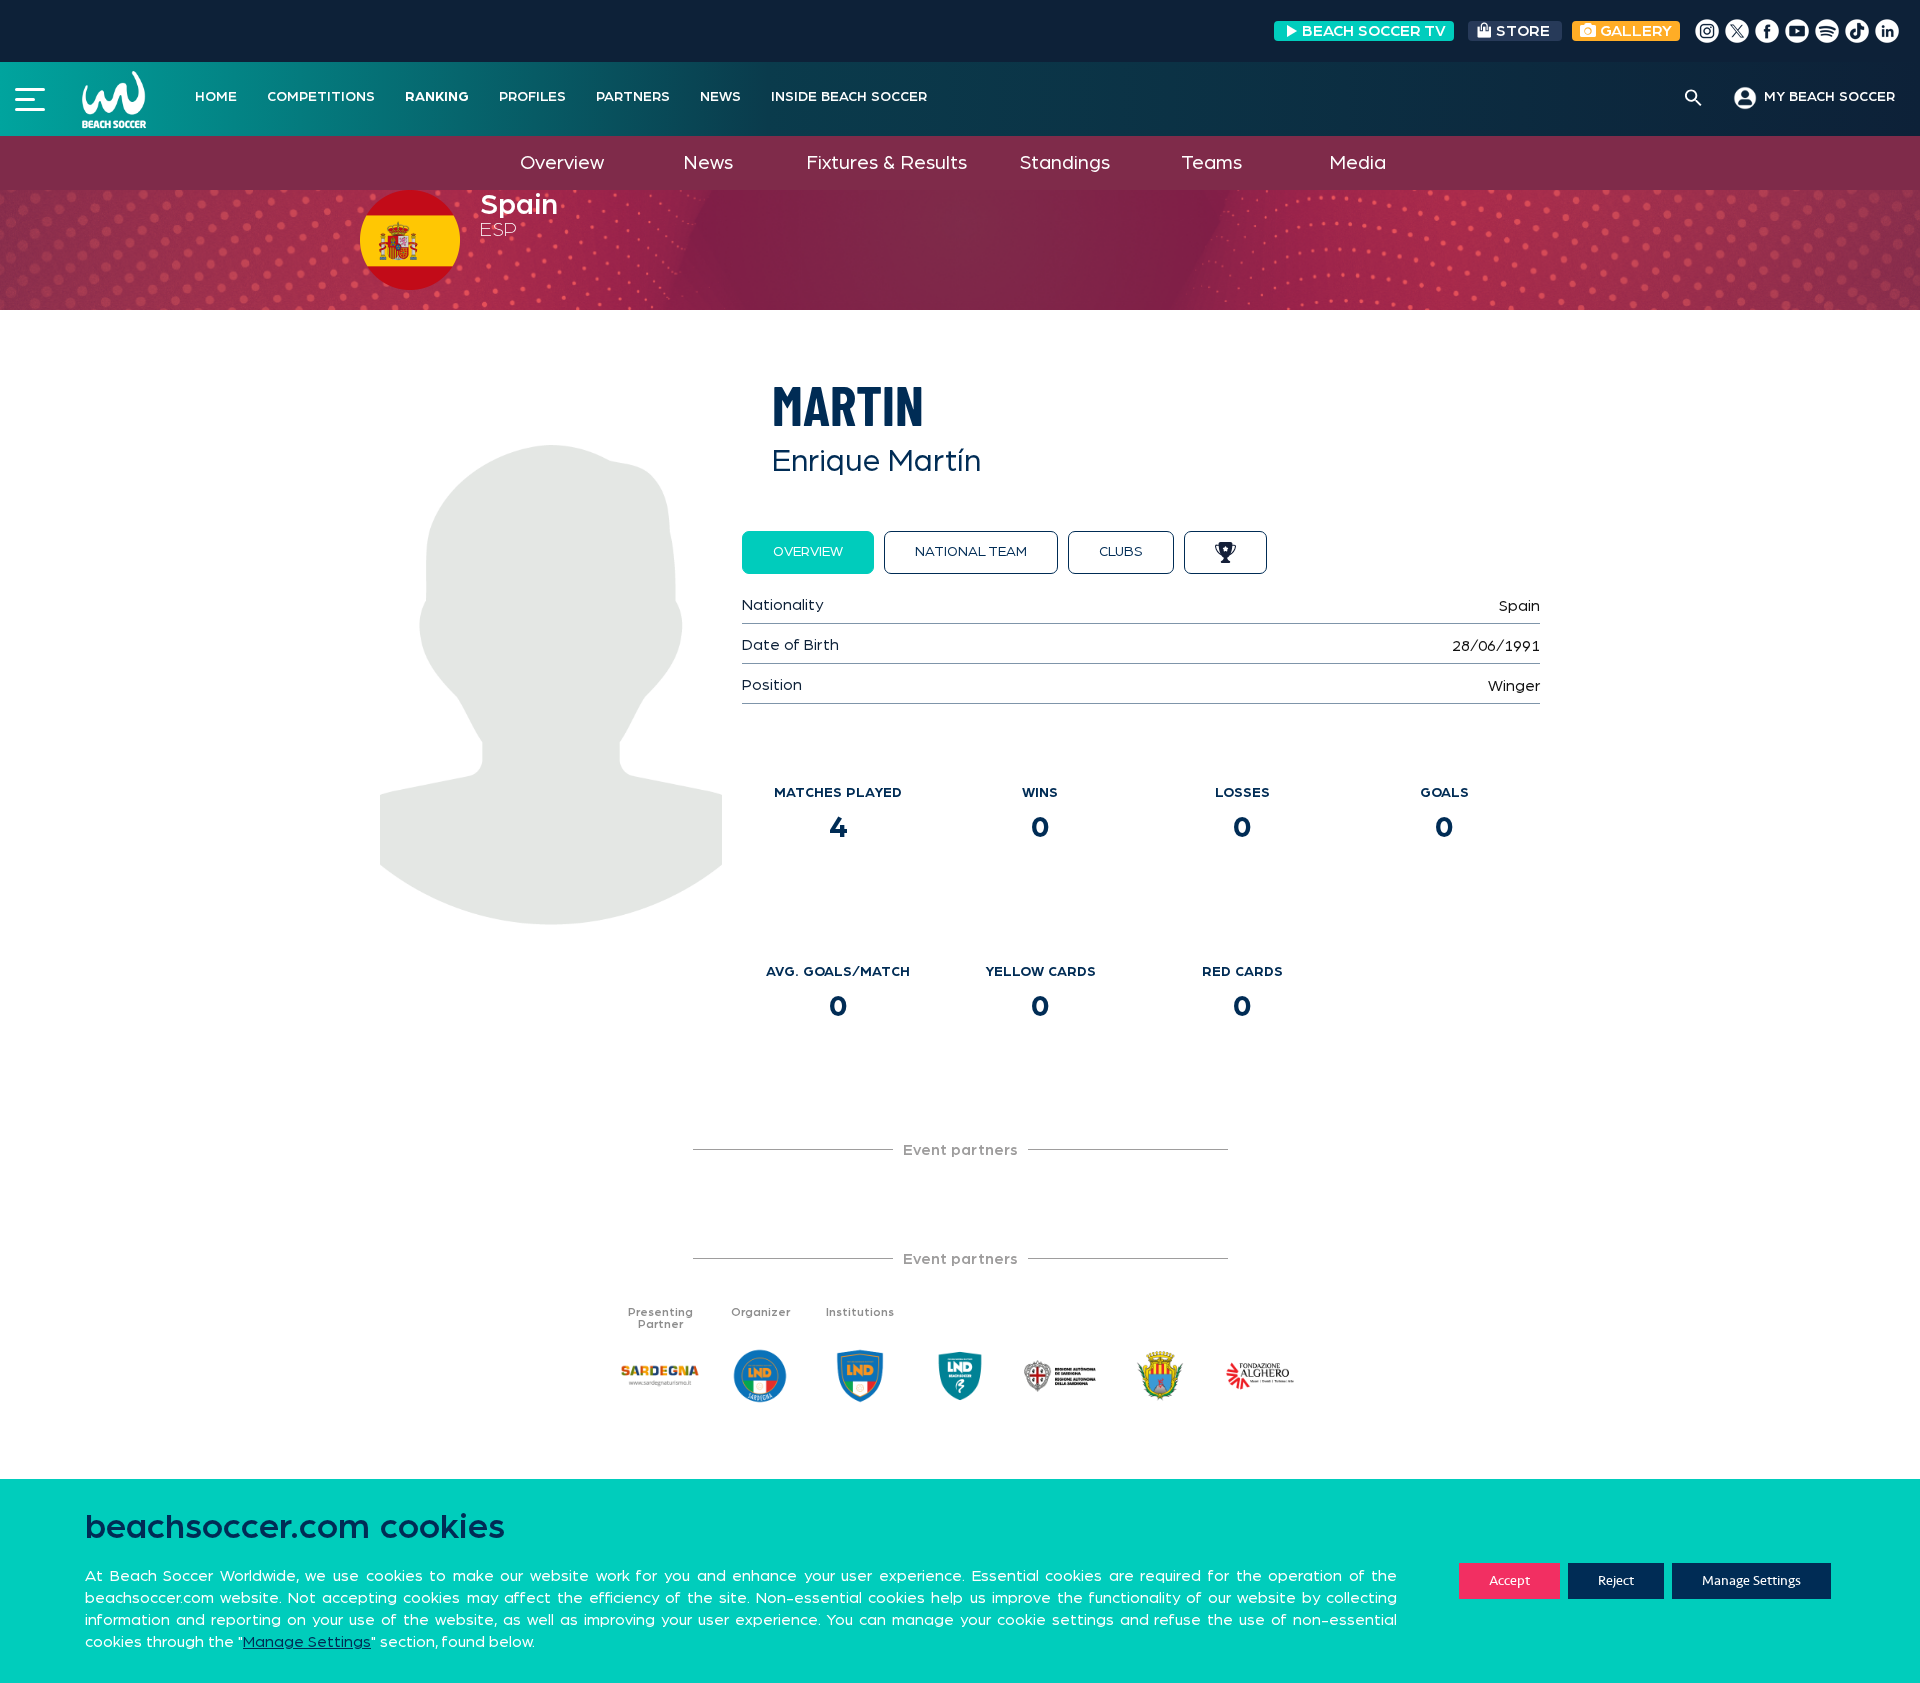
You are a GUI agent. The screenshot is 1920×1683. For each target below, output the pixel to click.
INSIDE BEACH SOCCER (849, 97)
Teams (1211, 163)
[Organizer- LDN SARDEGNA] (760, 1376)
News (708, 163)
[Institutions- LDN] (860, 1376)
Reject (1616, 1580)
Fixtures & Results (886, 163)
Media (1357, 163)
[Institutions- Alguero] (1160, 1376)
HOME (216, 97)
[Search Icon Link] (1693, 99)
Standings (1065, 163)
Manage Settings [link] (307, 1642)
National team (971, 552)
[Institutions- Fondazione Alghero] (1260, 1376)
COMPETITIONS (321, 97)
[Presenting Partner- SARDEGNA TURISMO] (660, 1376)
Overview (562, 163)
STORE (1523, 31)
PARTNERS (633, 97)
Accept (1509, 1580)
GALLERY (1634, 31)
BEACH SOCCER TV (1374, 31)
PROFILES (532, 97)
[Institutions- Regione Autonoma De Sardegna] (1060, 1376)
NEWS (720, 97)
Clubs (1121, 552)
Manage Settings (1751, 1580)
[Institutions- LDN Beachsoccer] (960, 1376)
